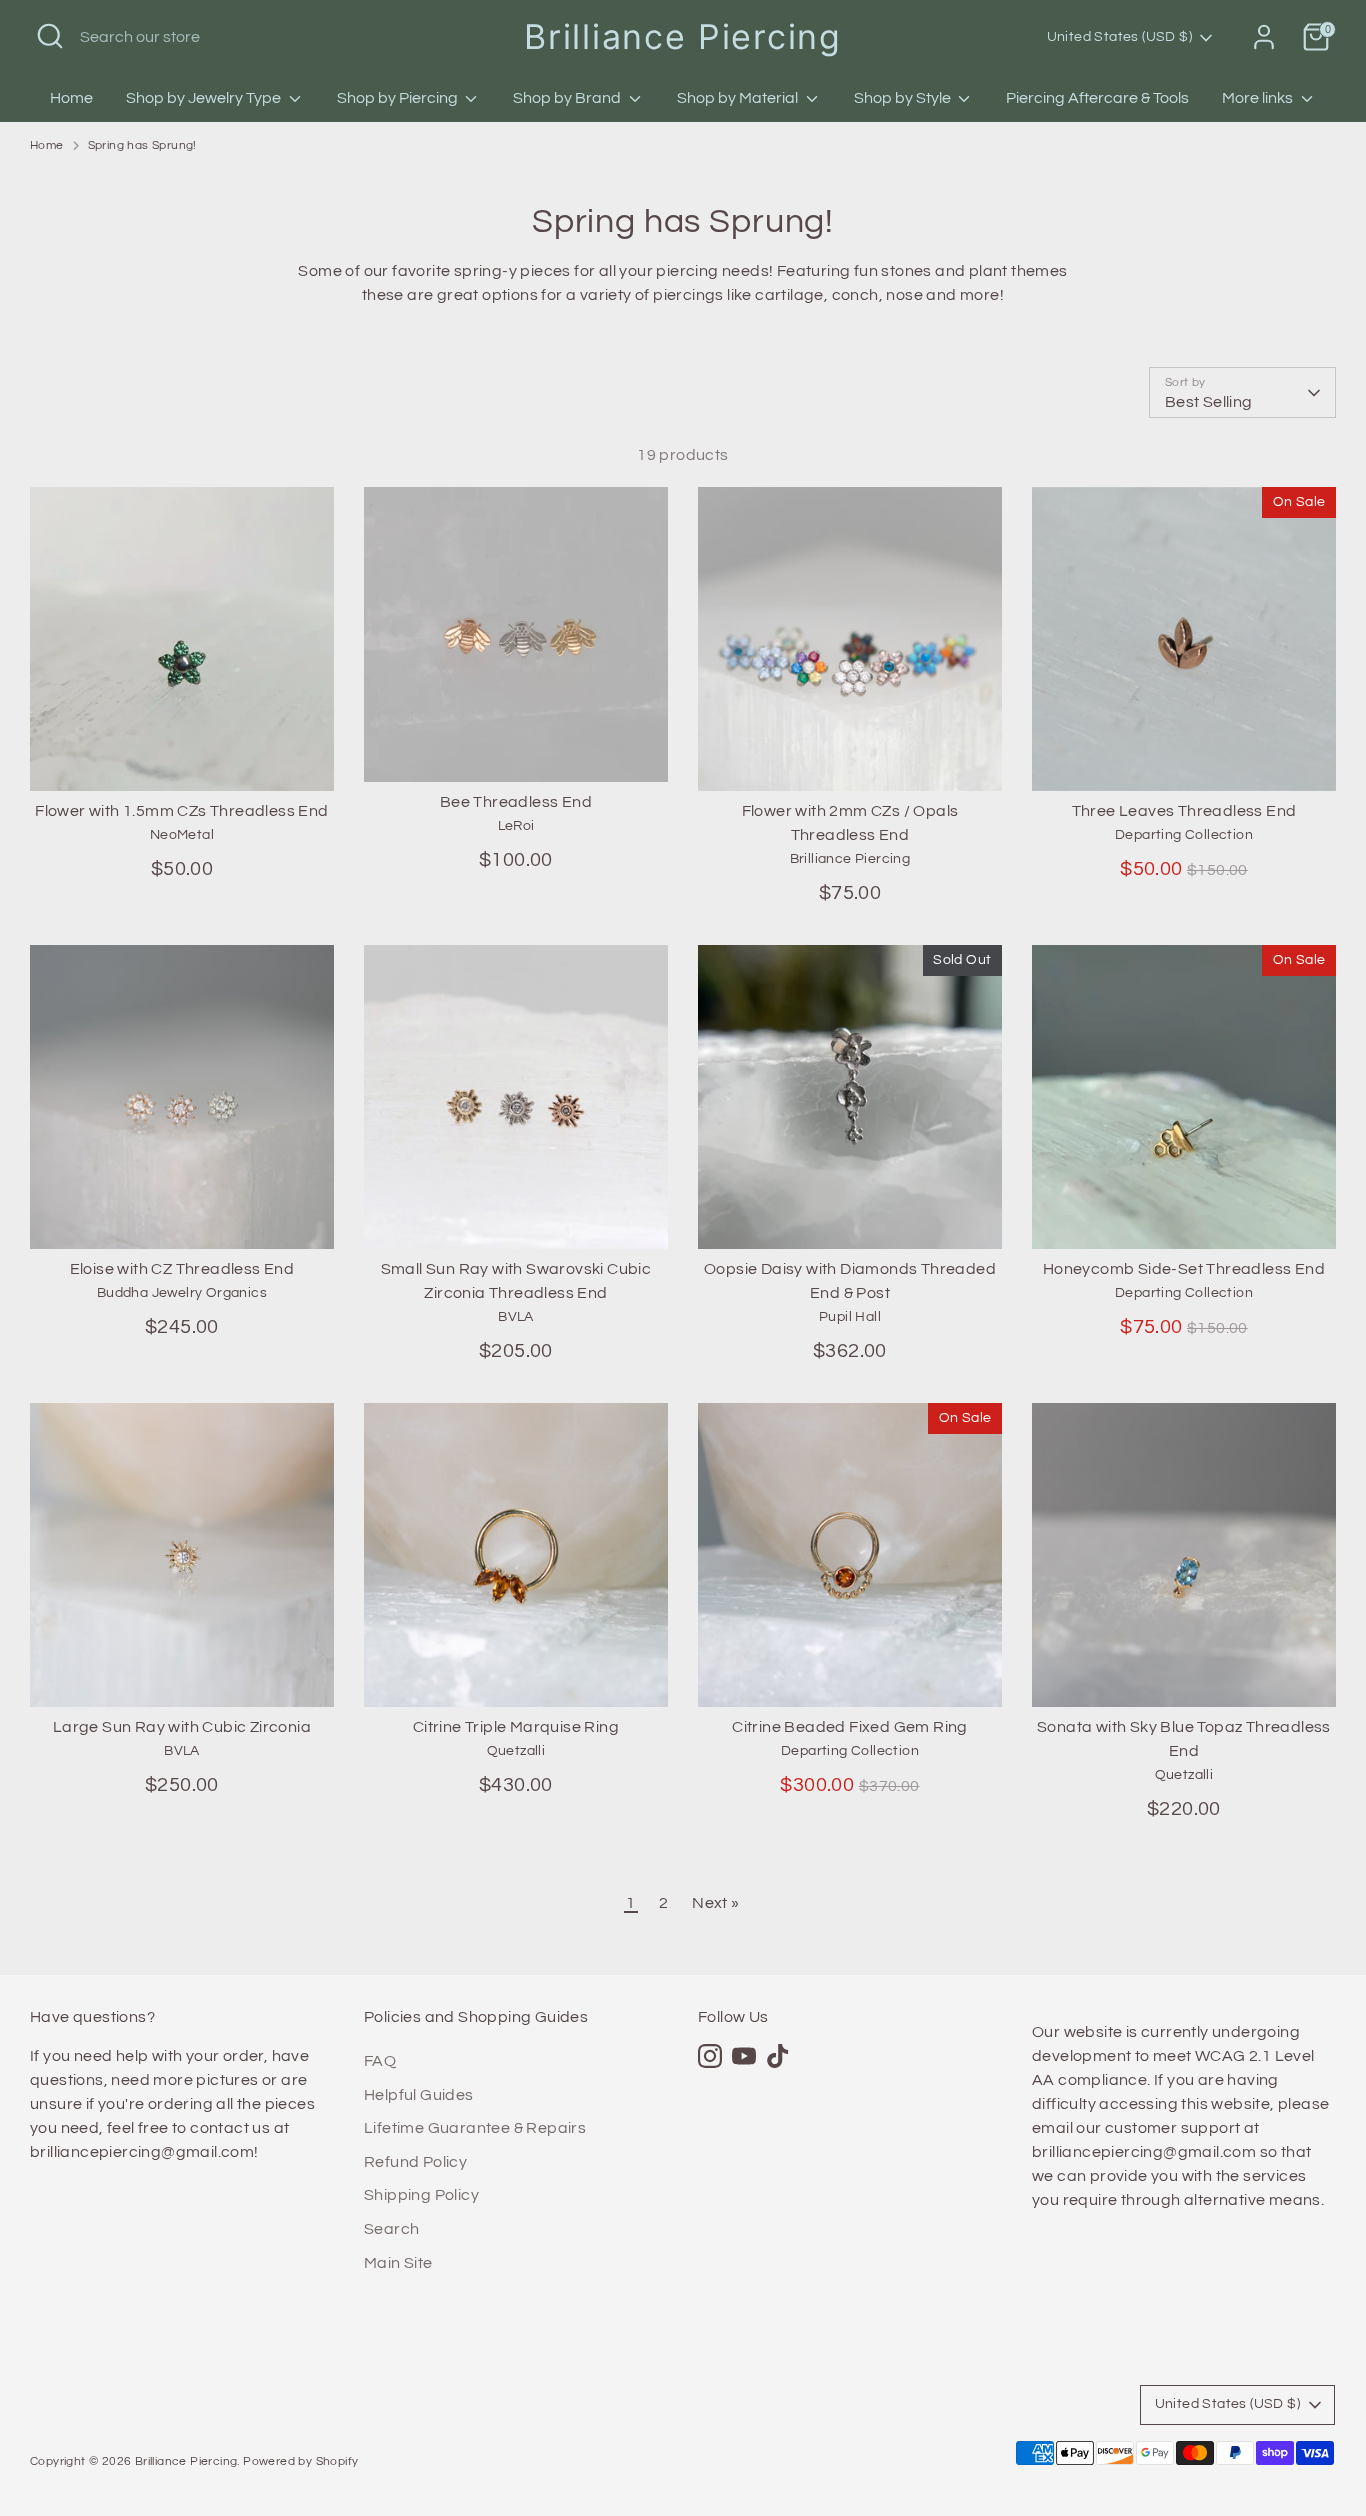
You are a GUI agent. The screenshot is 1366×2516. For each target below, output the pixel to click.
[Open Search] (50, 36)
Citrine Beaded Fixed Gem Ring (850, 1727)
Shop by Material (739, 98)
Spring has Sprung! (142, 145)
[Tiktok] (778, 2056)
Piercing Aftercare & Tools (1097, 98)
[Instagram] (710, 2056)
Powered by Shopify (300, 2461)
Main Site (398, 2263)
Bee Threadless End (516, 802)
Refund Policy (415, 2162)
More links (1259, 98)
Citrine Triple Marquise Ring (516, 1727)
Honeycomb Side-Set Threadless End (1184, 1269)
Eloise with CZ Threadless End (182, 1269)
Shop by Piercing (399, 98)
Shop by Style (904, 98)
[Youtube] (744, 2056)
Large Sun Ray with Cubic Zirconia (182, 1727)
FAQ (380, 2061)
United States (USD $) (1119, 37)
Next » (715, 1903)
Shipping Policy (421, 2195)
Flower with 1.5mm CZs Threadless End (181, 811)
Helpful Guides (419, 2095)
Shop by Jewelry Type (205, 98)
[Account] (1264, 37)
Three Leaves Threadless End (1184, 811)
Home (71, 98)
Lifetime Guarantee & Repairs (475, 2128)
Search (391, 2229)
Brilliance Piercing (682, 36)
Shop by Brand (568, 98)
